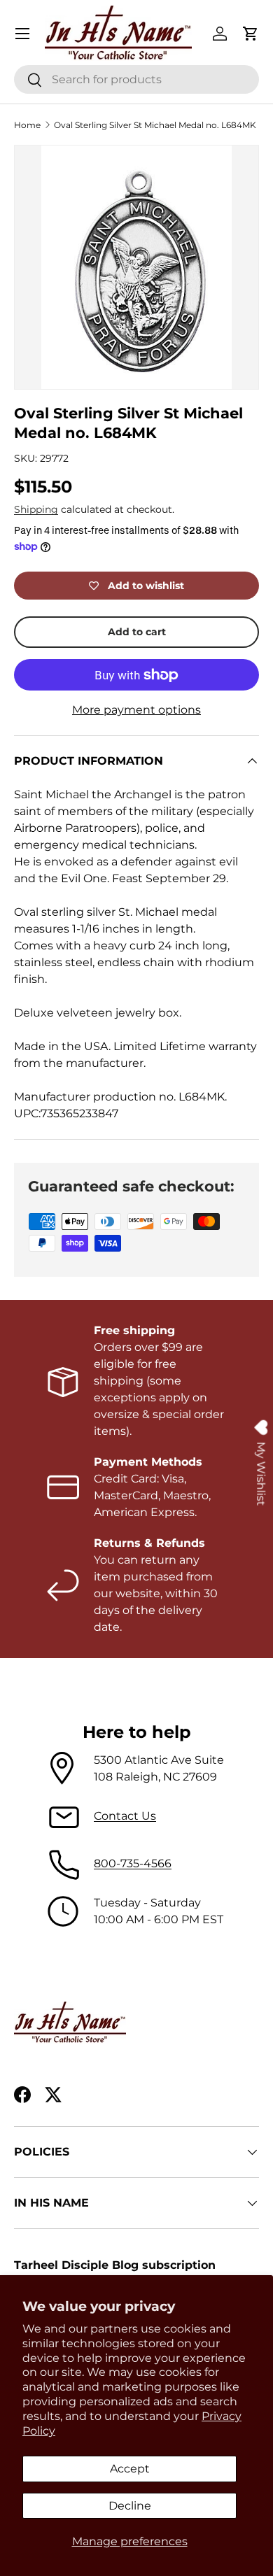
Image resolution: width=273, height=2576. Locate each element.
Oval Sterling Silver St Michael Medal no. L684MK (155, 125)
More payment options (136, 710)
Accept (130, 2469)
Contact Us (125, 1816)
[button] (251, 34)
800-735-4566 (133, 1863)
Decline (130, 2506)
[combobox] (136, 79)
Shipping (36, 509)
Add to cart (137, 632)
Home (27, 125)
